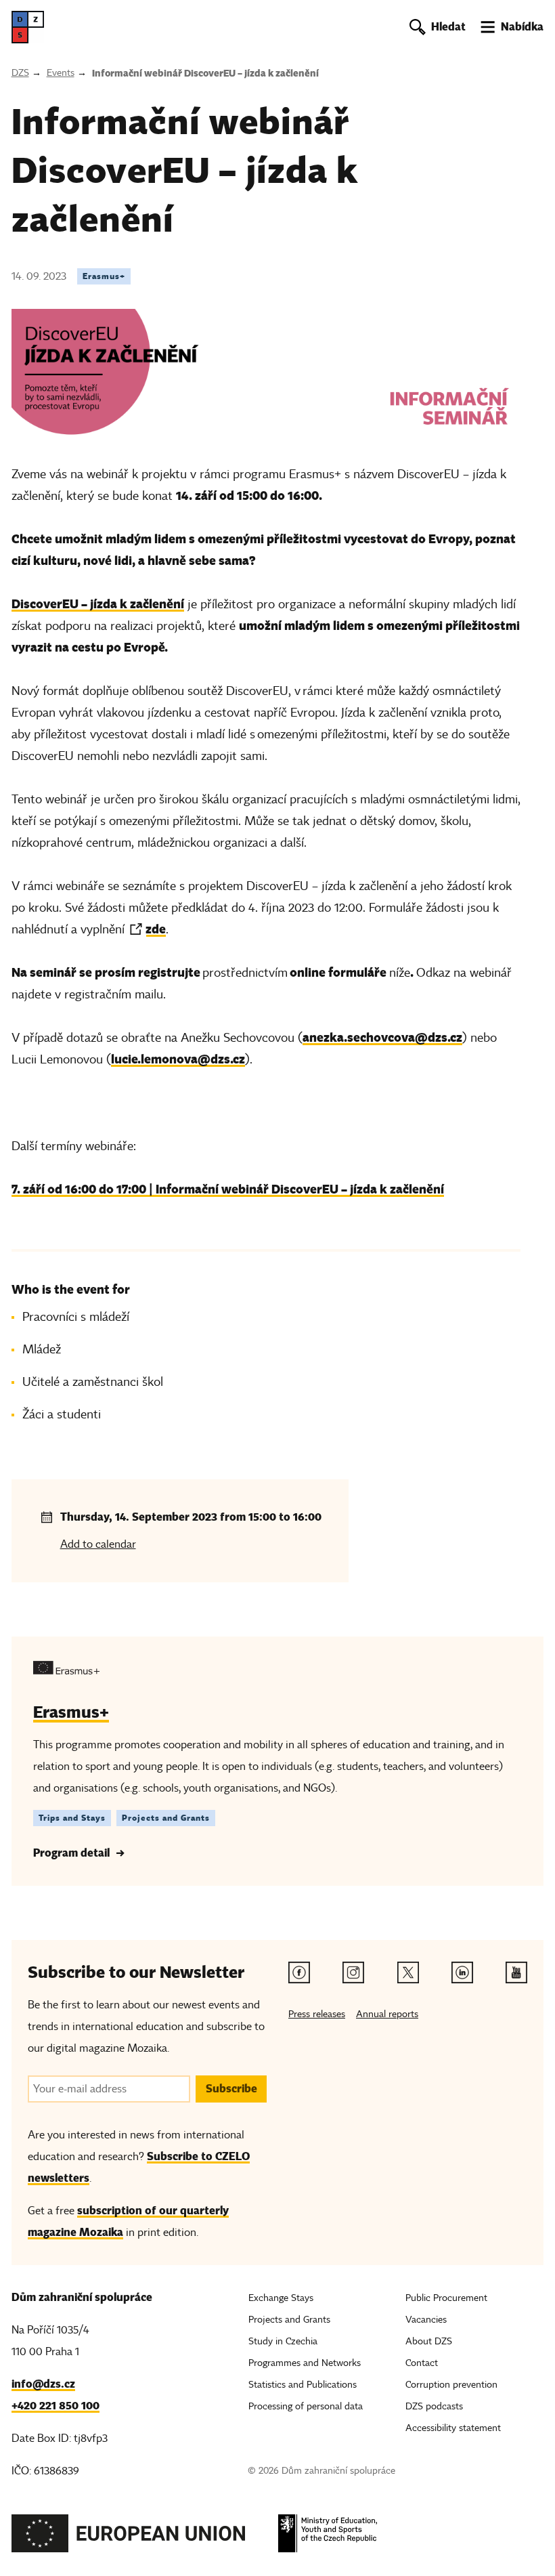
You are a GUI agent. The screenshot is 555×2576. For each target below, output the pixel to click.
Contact (422, 2363)
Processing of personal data (306, 2406)
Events (61, 73)
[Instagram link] (353, 1972)
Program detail (71, 1853)
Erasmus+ (104, 276)
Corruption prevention (451, 2385)
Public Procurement (446, 2298)
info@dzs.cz (43, 2384)
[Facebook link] (299, 1972)
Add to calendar (98, 1544)
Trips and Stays (72, 1818)
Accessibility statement (453, 2428)
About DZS (429, 2341)
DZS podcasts (434, 2406)
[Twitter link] (408, 1972)
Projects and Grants (166, 1818)
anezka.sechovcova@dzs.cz (382, 1037)
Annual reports (387, 2014)
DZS (20, 73)
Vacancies (426, 2320)
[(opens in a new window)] (129, 2537)
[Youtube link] (516, 1972)
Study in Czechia (283, 2341)
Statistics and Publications (303, 2385)
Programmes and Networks (305, 2363)
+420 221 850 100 (56, 2406)
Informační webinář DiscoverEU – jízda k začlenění (205, 73)
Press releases (317, 2014)
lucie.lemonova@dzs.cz (178, 1059)
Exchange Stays (281, 2298)
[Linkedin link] (462, 1972)
